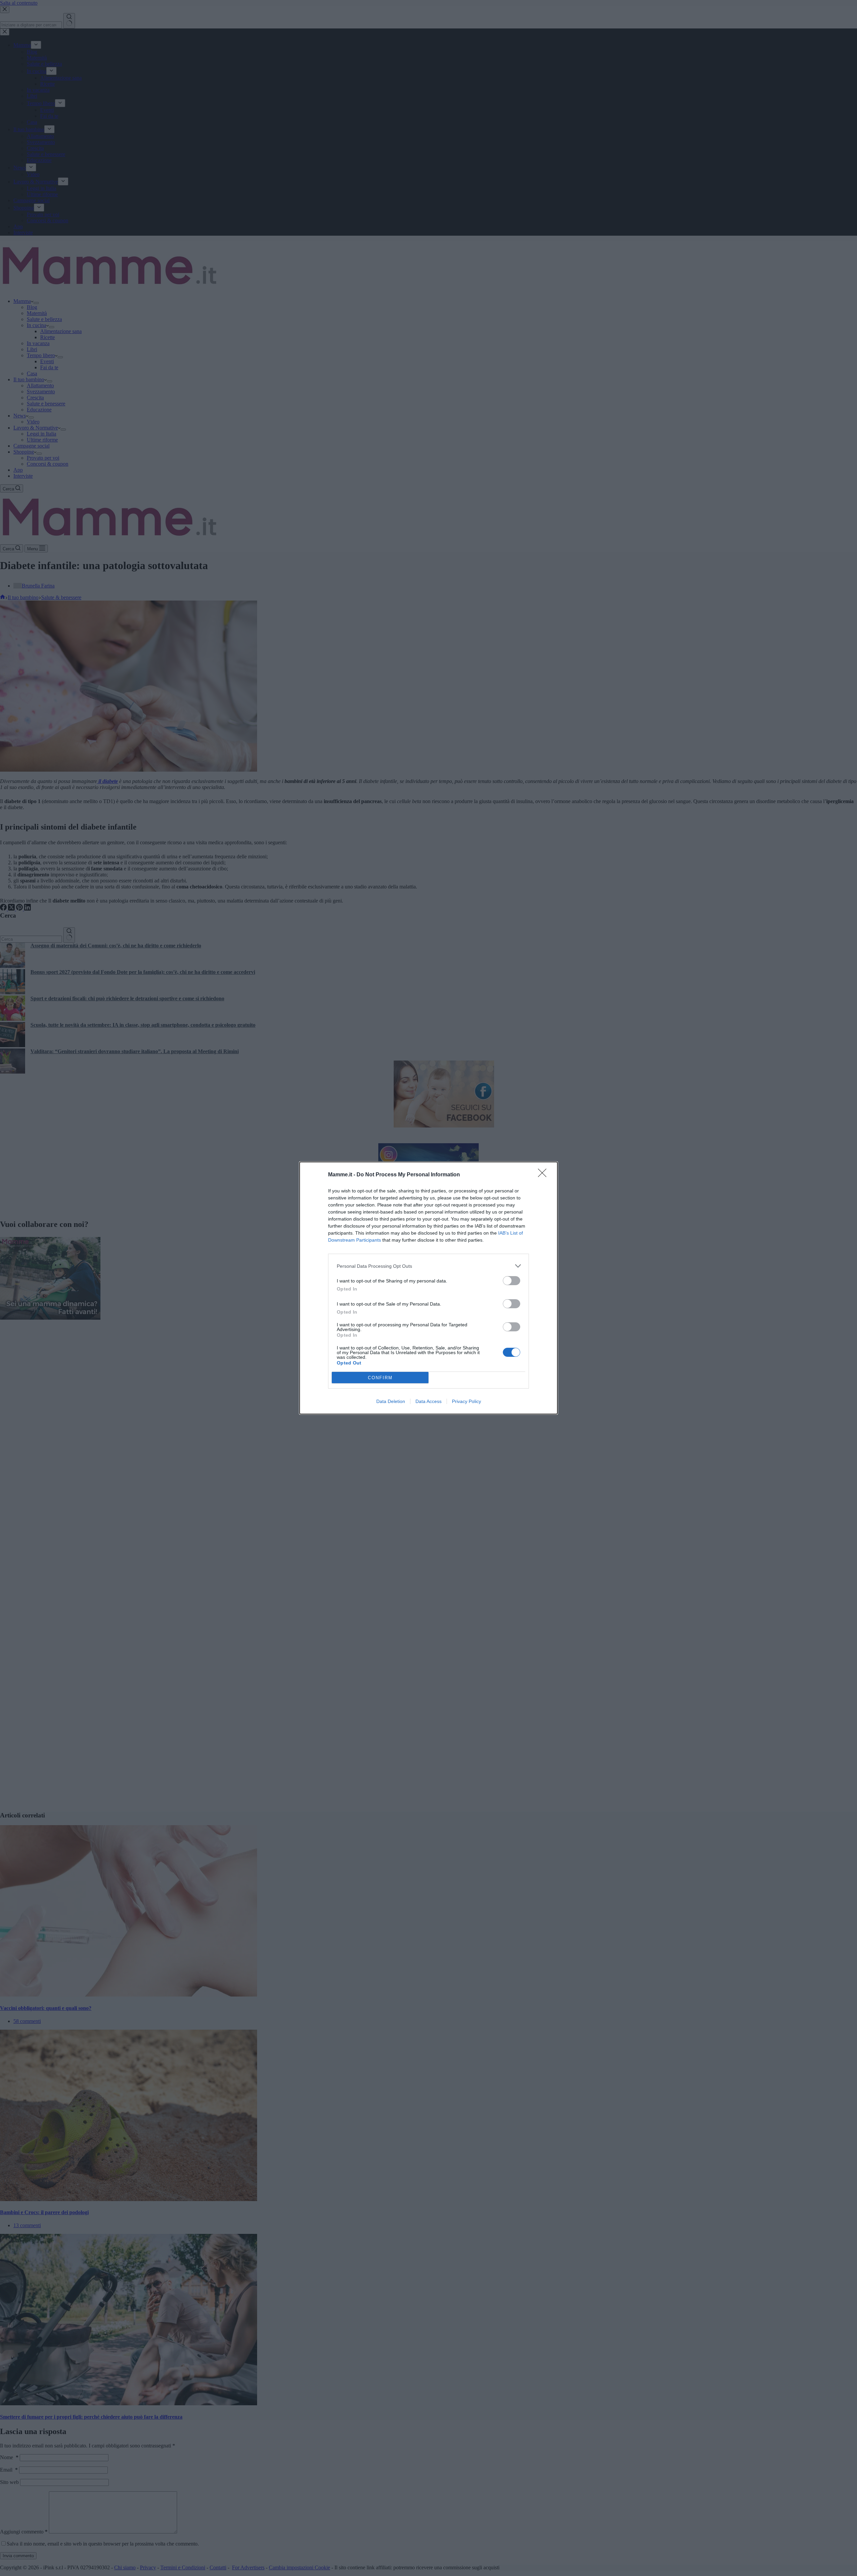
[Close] (544, 1175)
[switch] (512, 1281)
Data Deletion (391, 1401)
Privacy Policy (466, 1401)
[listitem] (428, 1266)
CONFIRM (380, 1378)
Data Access (428, 1401)
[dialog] (428, 1288)
